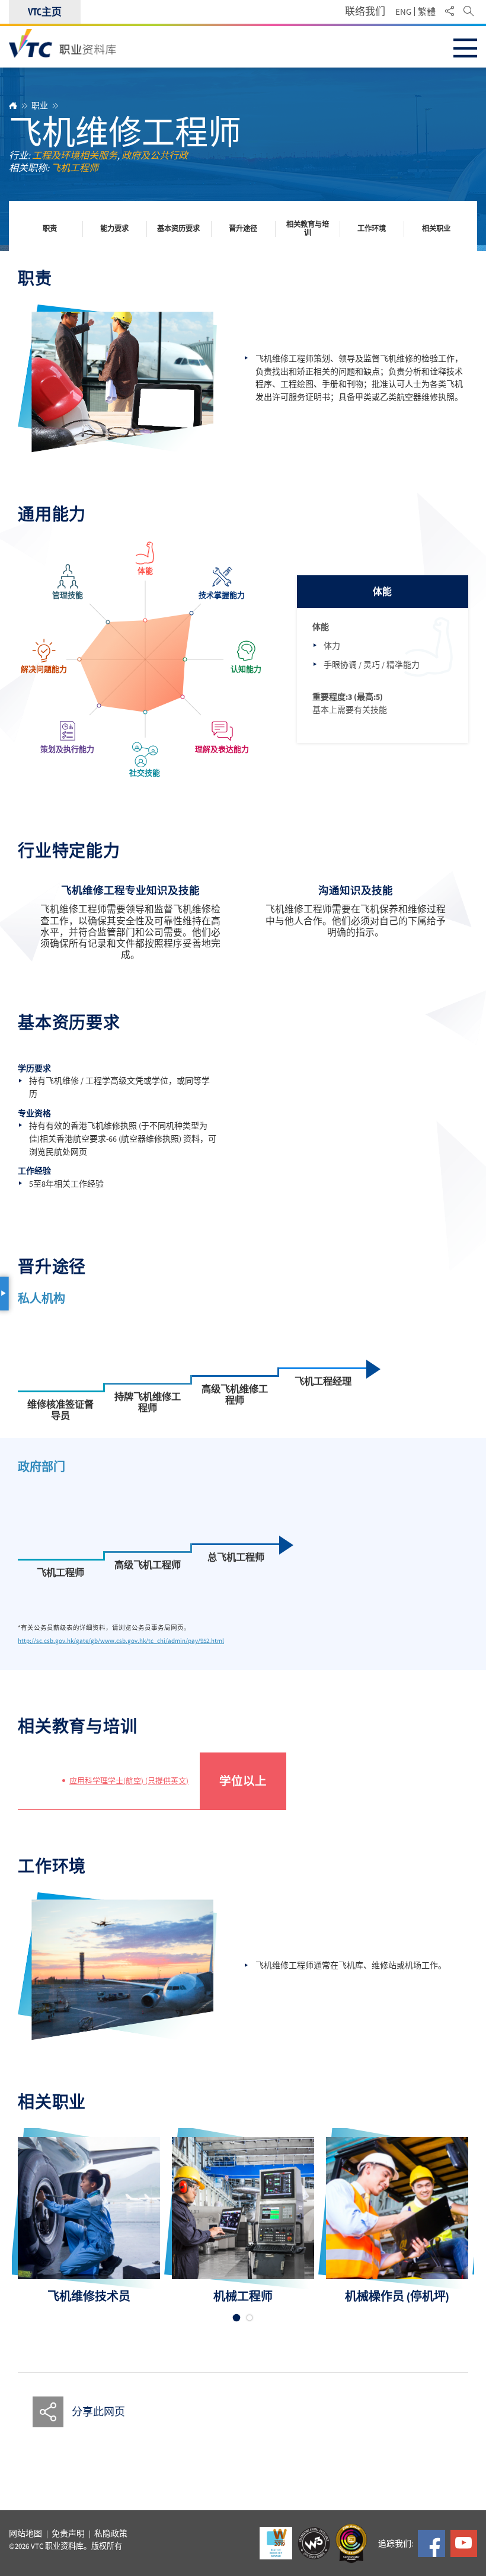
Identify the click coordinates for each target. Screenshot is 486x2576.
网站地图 (25, 2534)
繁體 (427, 12)
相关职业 (436, 229)
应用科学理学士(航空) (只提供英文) (129, 1781)
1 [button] (237, 2318)
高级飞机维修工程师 (235, 1395)
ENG (403, 12)
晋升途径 (243, 229)
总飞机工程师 (236, 1557)
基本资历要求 (178, 229)
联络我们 (365, 12)
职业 (40, 105)
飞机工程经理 (323, 1381)
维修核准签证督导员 (60, 1410)
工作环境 (372, 229)
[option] (89, 2221)
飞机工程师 (60, 1573)
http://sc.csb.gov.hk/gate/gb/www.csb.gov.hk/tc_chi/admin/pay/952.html (121, 1641)
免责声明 (68, 2534)
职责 (50, 229)
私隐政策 (111, 2534)
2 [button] (250, 2318)
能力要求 (114, 229)
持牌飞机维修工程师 (148, 1403)
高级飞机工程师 (148, 1565)
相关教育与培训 (308, 229)
